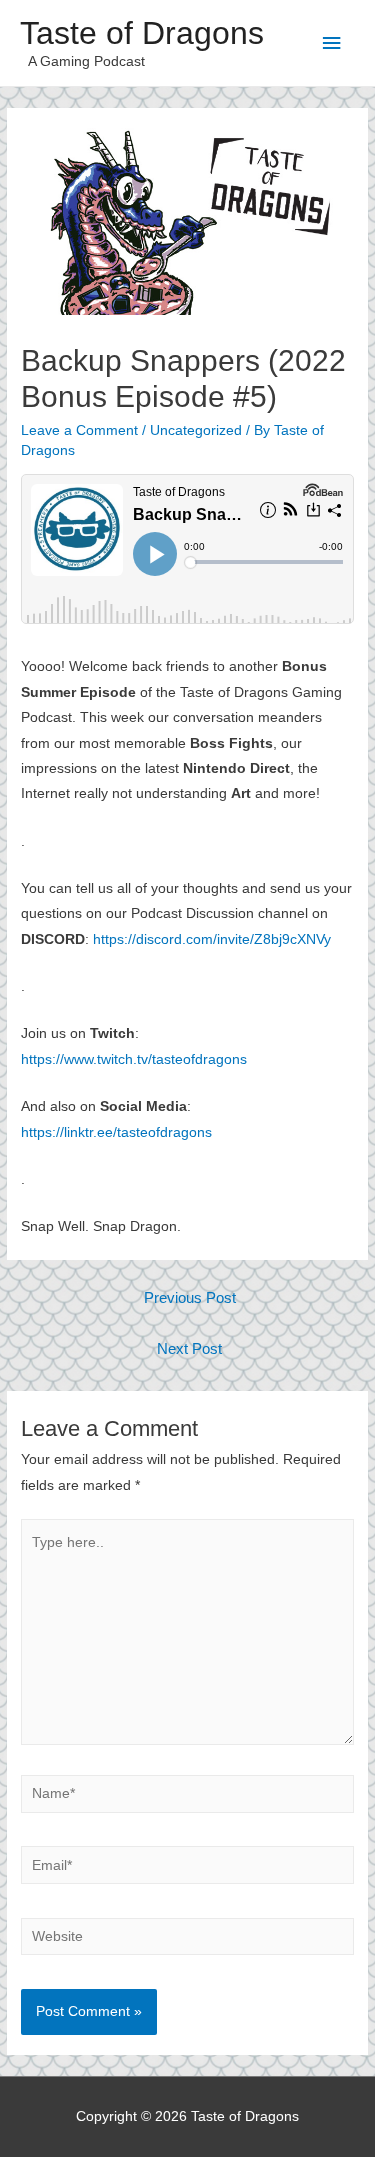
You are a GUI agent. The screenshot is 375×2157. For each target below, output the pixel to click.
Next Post (189, 1349)
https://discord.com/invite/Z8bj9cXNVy (212, 939)
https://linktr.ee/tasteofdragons (116, 1132)
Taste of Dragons (142, 33)
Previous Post (190, 1298)
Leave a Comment (79, 430)
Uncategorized (196, 430)
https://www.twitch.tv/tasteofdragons (134, 1059)
